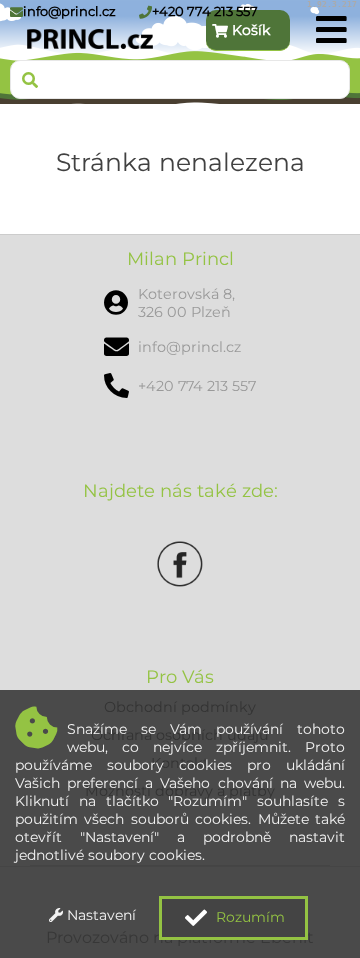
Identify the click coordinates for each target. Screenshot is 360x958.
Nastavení (99, 915)
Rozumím (248, 917)
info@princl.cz (69, 11)
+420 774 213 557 (205, 11)
